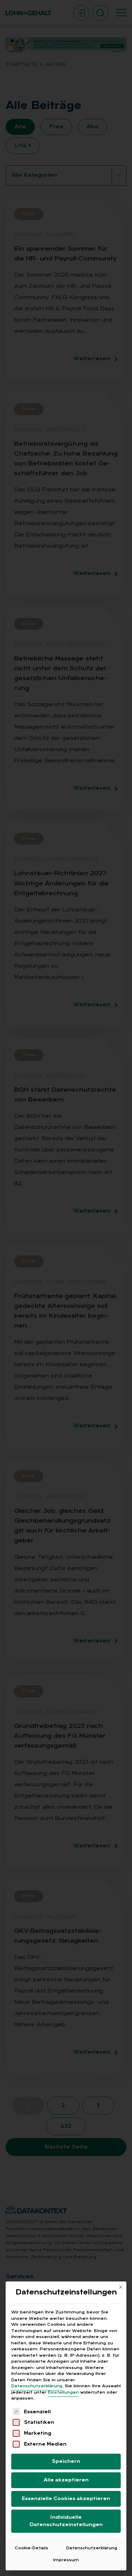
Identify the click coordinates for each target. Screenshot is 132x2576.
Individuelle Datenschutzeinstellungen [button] (66, 2521)
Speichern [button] (66, 2462)
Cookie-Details (32, 2548)
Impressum (66, 2560)
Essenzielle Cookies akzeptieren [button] (66, 2499)
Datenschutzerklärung (37, 2386)
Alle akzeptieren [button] (66, 2480)
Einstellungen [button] (63, 2393)
